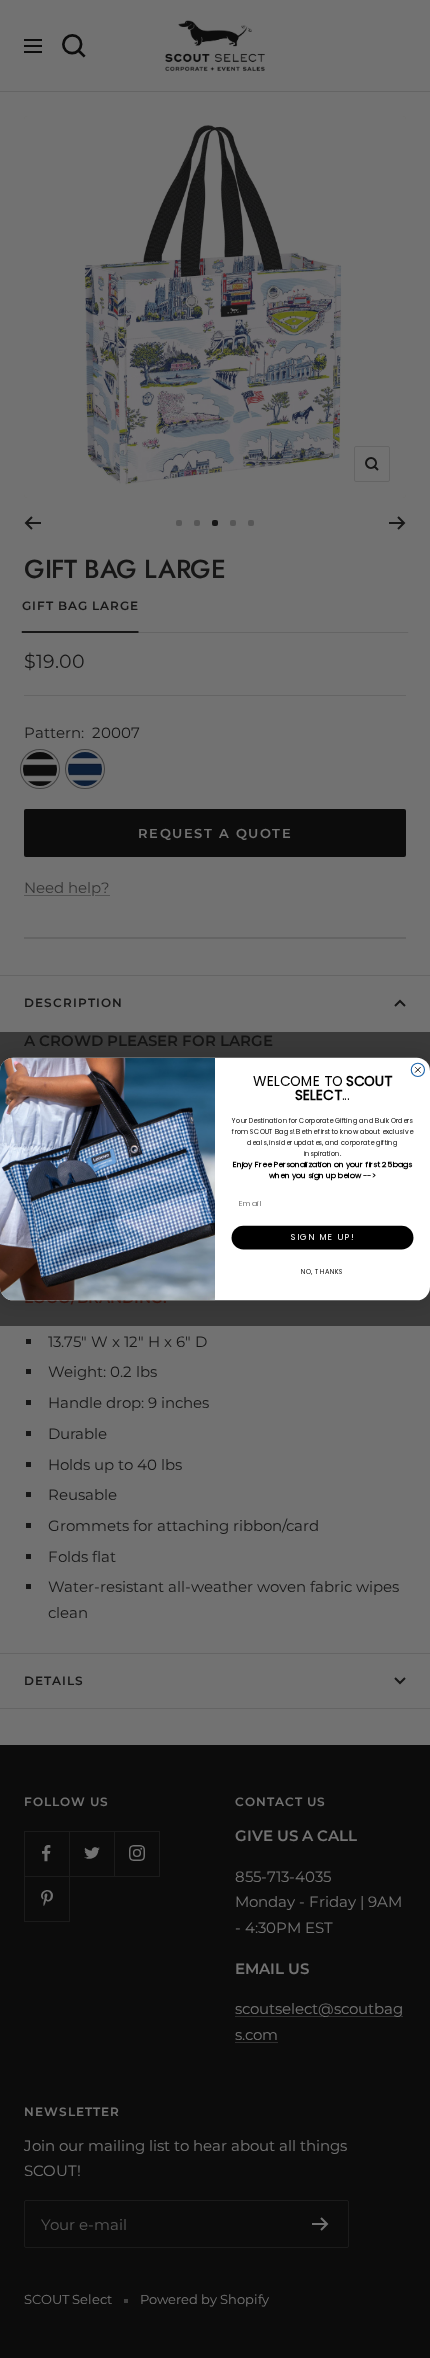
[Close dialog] (417, 1069)
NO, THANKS (322, 1270)
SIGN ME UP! (323, 1237)
